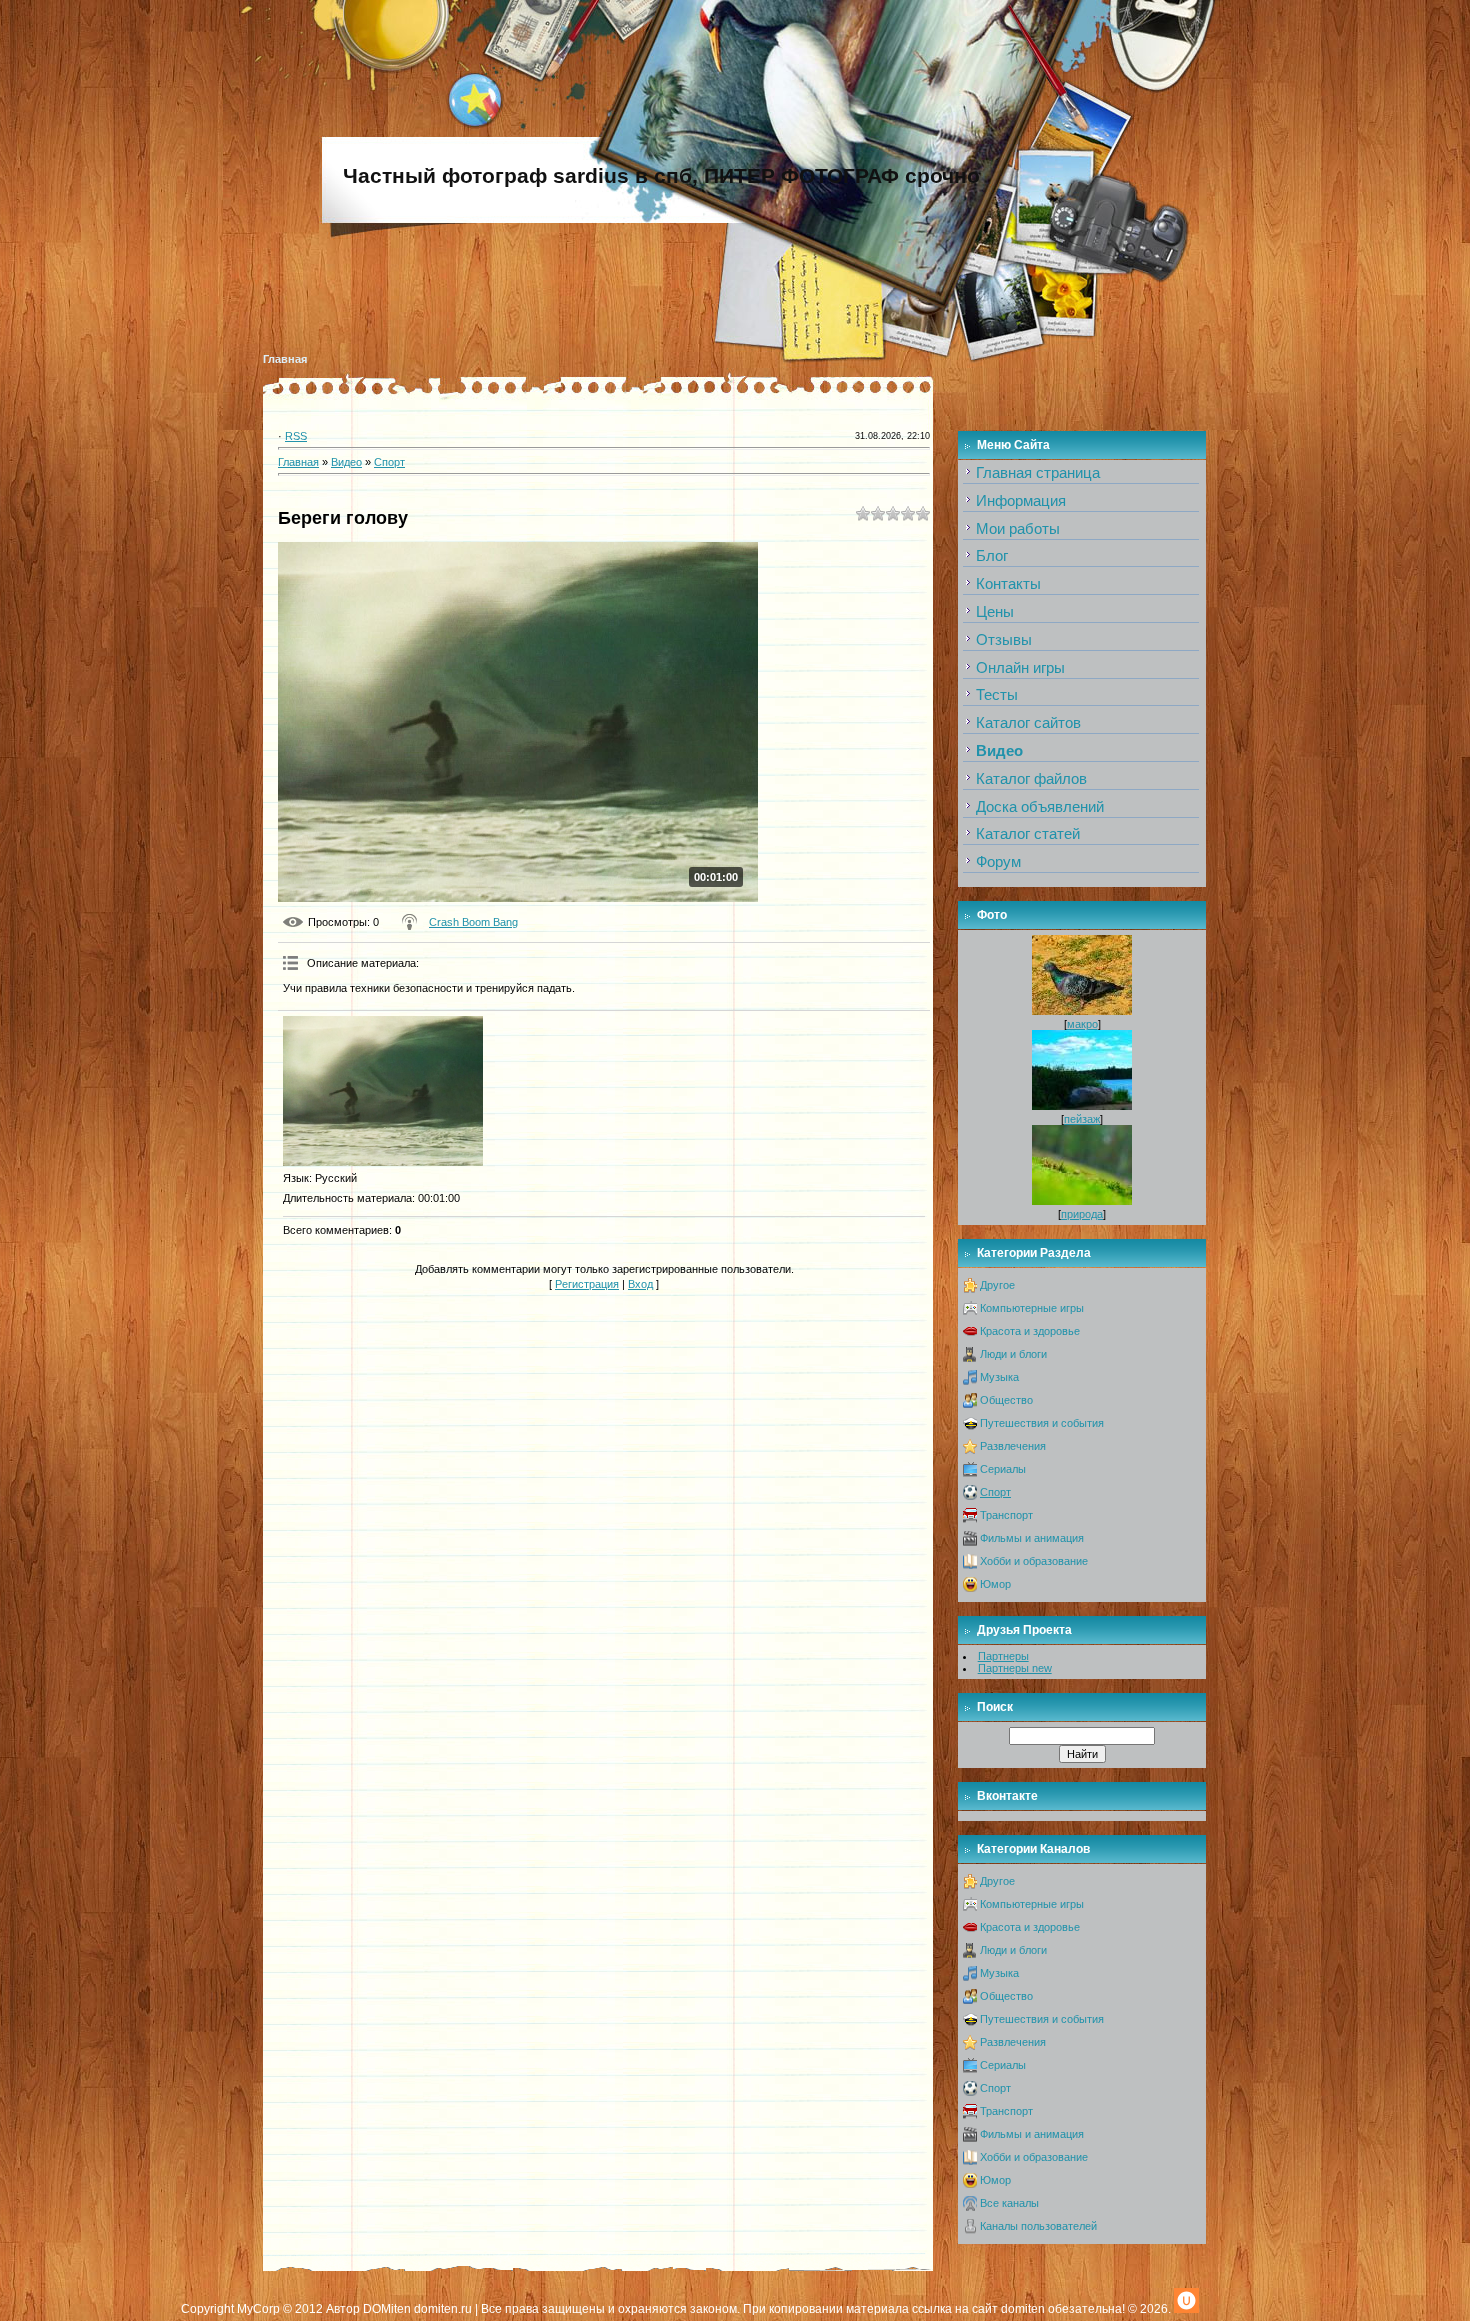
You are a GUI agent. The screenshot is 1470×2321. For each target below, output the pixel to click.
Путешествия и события (1042, 1423)
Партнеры (1003, 1656)
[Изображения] (383, 1091)
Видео (346, 462)
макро (1082, 1024)
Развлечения (1013, 1446)
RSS (296, 436)
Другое (997, 1285)
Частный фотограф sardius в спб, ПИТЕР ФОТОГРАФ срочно (661, 176)
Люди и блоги (1013, 1354)
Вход (640, 1284)
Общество (1006, 1400)
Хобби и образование (1034, 1561)
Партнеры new (1015, 1668)
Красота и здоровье (1030, 1331)
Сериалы (1003, 1469)
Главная (285, 359)
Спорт (389, 462)
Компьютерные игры (1032, 1308)
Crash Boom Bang (473, 922)
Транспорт (1006, 1515)
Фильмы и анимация (1032, 1538)
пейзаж (1082, 1119)
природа (1082, 1214)
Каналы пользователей (1038, 2226)
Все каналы (1009, 2203)
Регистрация (587, 1284)
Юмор (995, 1584)
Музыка (999, 1377)
